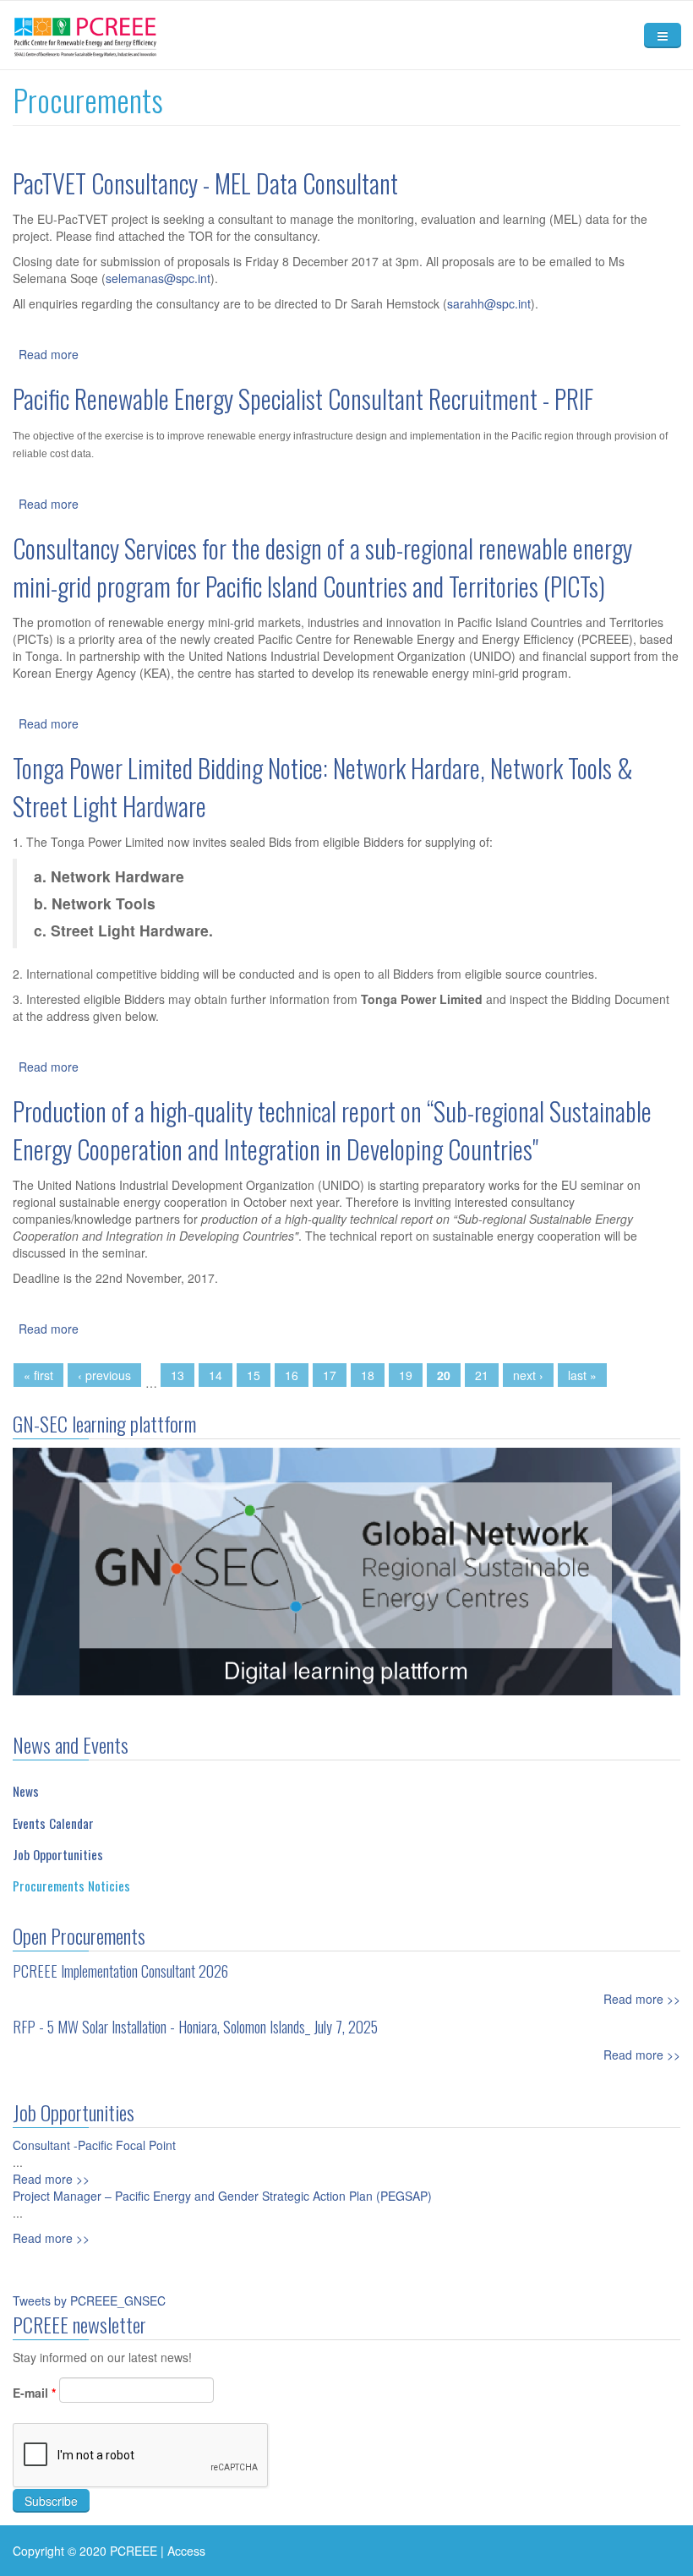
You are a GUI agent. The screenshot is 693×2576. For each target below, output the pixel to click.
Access (186, 2551)
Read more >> (642, 1999)
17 (330, 1375)
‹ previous (104, 1375)
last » (582, 1375)
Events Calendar (53, 1823)
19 (406, 1375)
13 (177, 1375)
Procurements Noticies (71, 1886)
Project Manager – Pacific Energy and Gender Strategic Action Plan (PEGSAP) (222, 2196)
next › (528, 1375)
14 (216, 1375)
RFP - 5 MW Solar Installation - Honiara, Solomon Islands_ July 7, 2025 (195, 2027)
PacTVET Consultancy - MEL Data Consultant (205, 183)
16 (292, 1375)
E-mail (34, 2393)
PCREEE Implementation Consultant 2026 (120, 1971)
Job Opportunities (58, 1854)
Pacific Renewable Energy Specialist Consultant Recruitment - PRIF (303, 398)
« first (38, 1375)
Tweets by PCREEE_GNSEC (89, 2300)
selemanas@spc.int (158, 278)
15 (254, 1375)
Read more (49, 354)
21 (482, 1375)
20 (444, 1375)
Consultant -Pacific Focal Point (94, 2145)
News (26, 1791)
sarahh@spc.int (489, 303)
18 (368, 1375)
